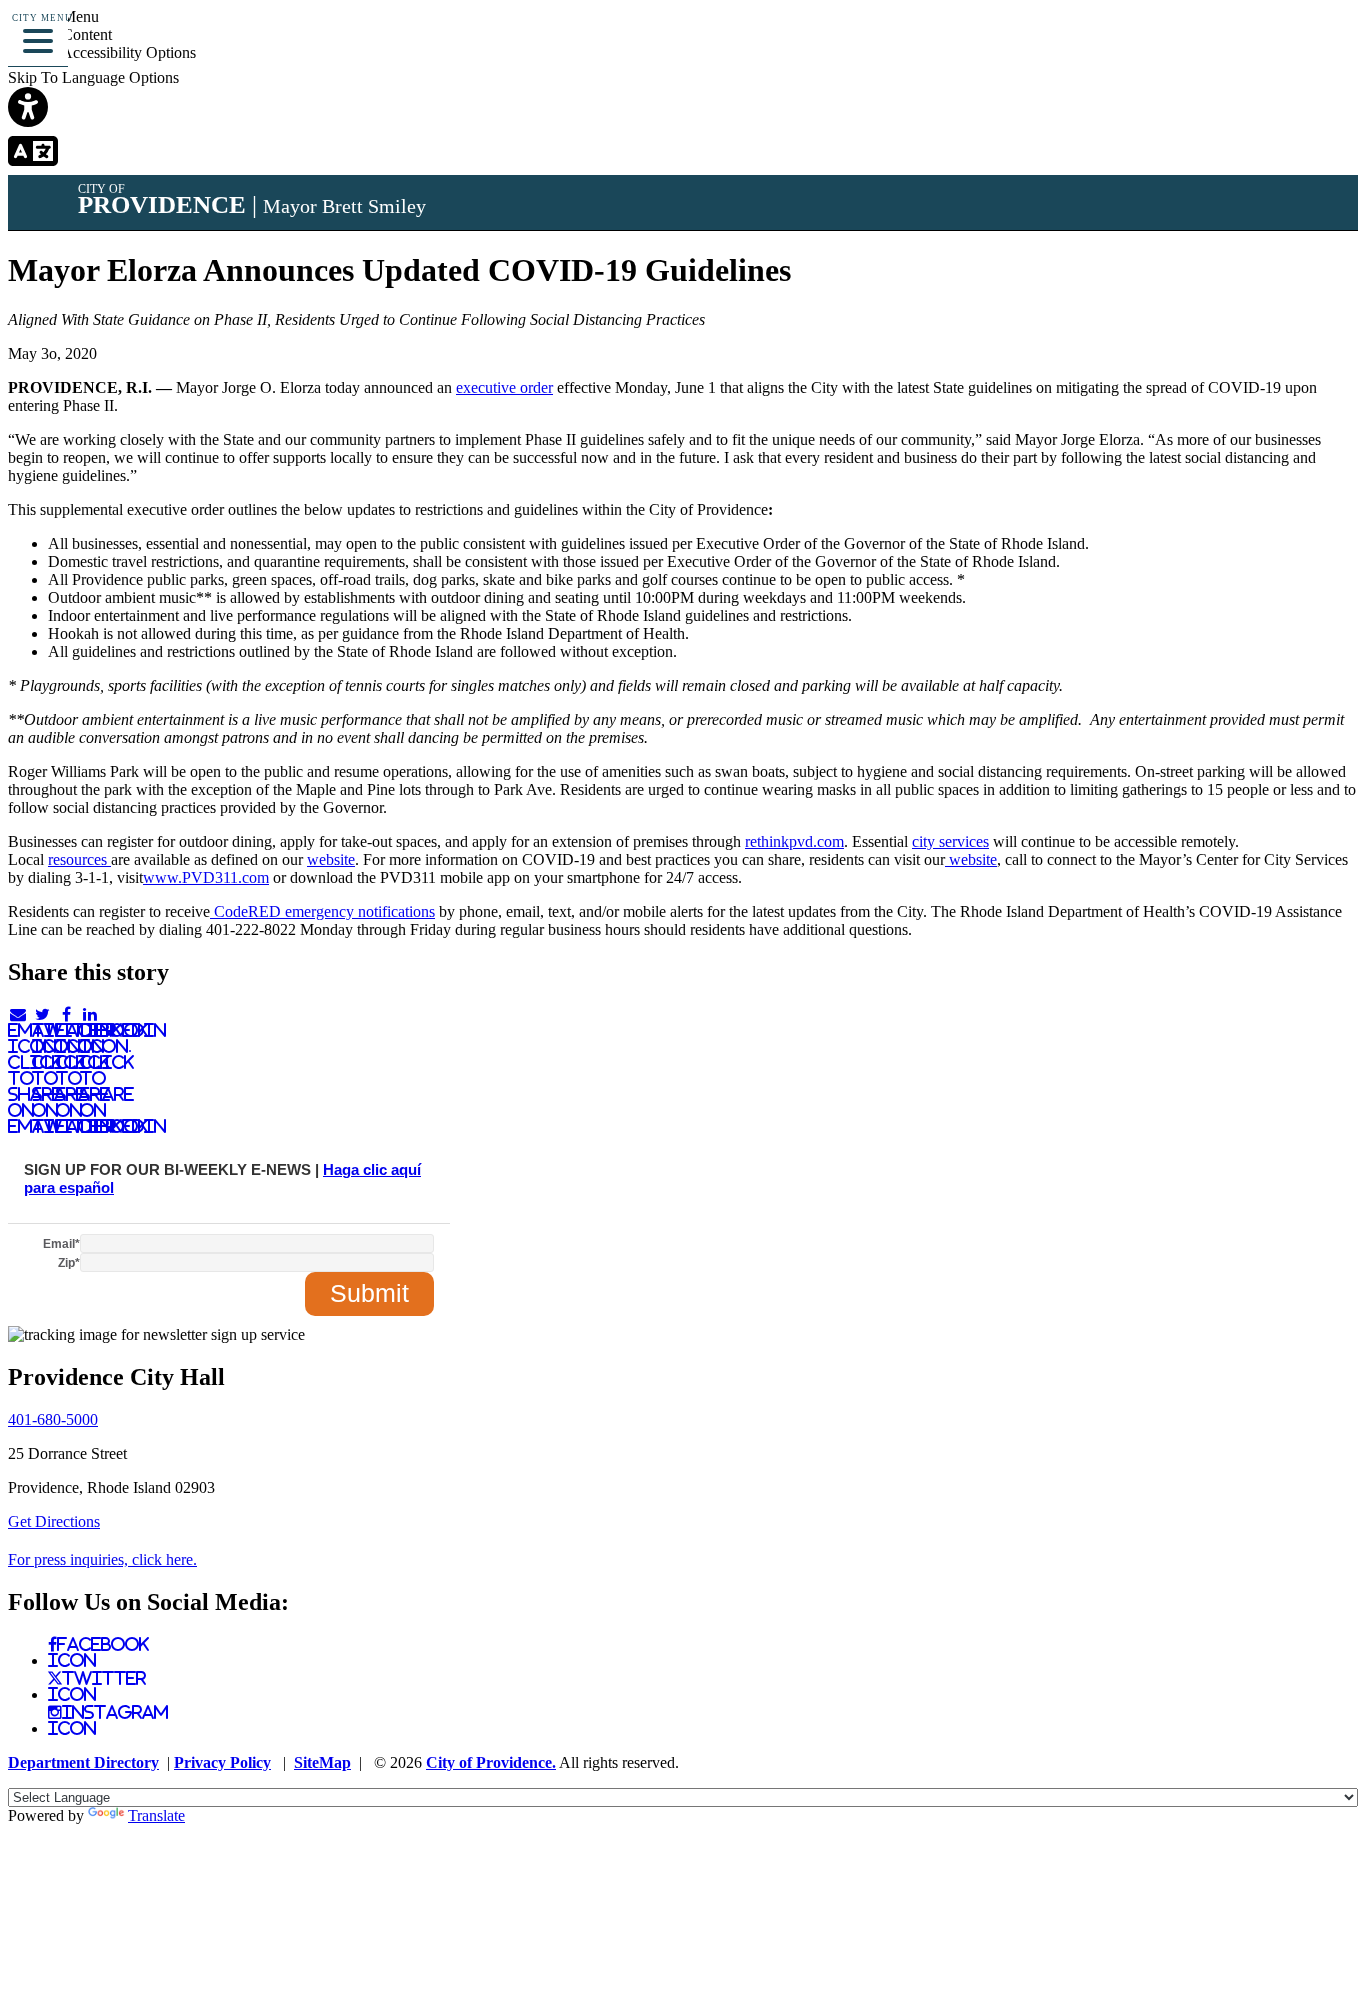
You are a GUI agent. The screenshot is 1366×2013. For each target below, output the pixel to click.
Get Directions (54, 1521)
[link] (683, 109)
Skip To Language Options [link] (93, 77)
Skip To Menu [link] (53, 16)
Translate (156, 1815)
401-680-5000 (53, 1419)
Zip (69, 1263)
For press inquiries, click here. (102, 1559)
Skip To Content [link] (60, 34)
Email (61, 1244)
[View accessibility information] (1323, 44)
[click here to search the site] (1279, 44)
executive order (504, 387)
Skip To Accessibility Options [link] (102, 52)
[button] (38, 38)
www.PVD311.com (206, 877)
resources (79, 859)
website (331, 859)
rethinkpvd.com (794, 841)
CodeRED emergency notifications (322, 911)
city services (950, 841)
